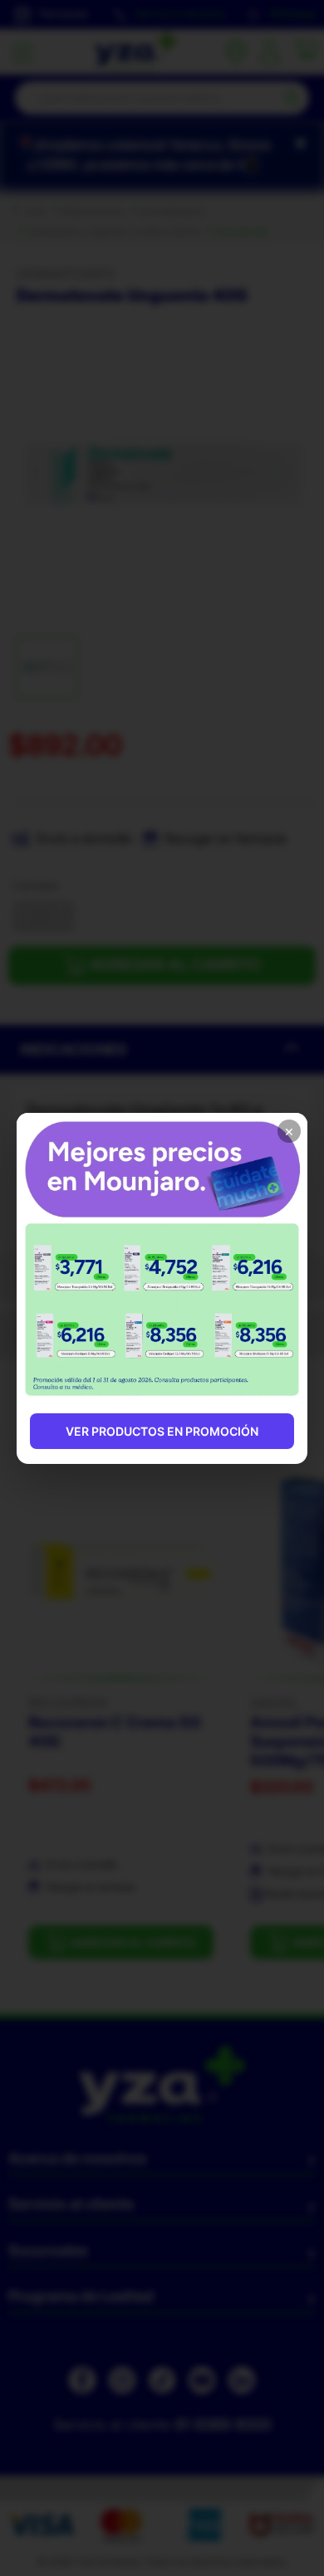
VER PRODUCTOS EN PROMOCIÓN (162, 1431)
